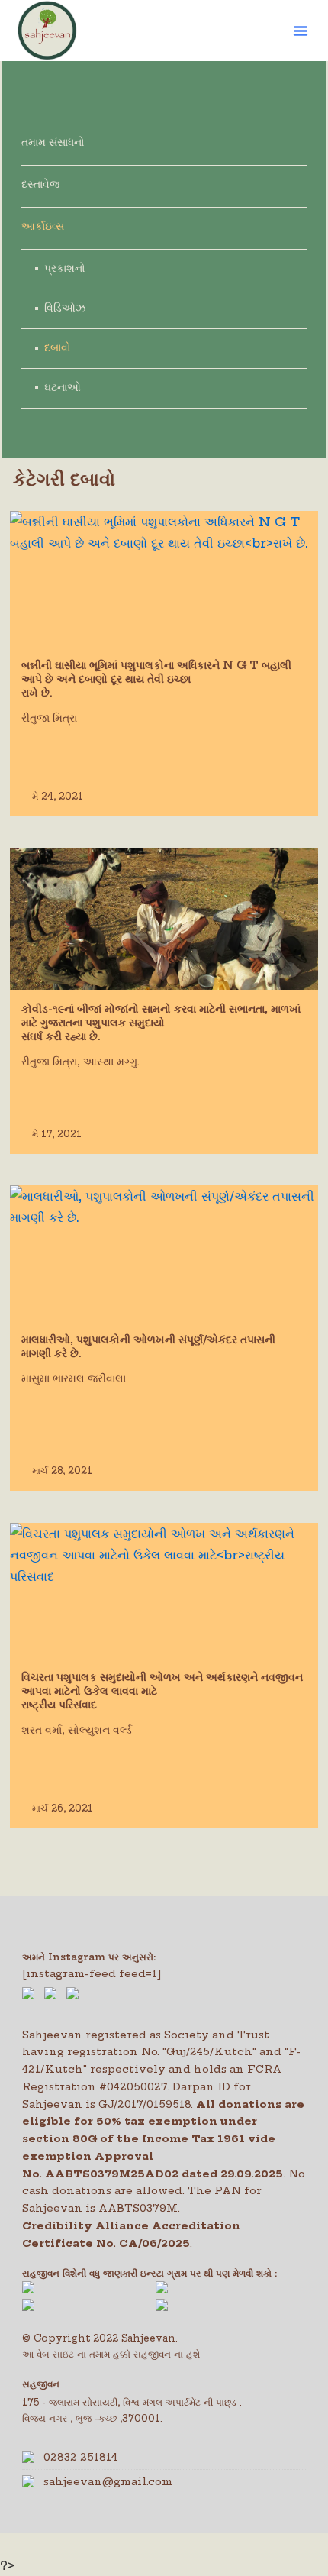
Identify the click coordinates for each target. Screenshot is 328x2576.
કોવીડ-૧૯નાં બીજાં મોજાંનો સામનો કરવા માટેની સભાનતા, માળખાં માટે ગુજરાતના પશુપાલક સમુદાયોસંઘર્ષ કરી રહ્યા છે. (161, 1023)
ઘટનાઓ (63, 387)
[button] (301, 31)
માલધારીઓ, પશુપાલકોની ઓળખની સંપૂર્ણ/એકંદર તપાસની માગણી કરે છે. (148, 1346)
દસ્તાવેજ (40, 184)
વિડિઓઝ (65, 308)
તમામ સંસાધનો (53, 142)
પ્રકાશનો (65, 268)
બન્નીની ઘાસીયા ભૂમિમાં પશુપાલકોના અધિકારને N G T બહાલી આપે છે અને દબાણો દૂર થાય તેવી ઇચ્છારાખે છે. (156, 679)
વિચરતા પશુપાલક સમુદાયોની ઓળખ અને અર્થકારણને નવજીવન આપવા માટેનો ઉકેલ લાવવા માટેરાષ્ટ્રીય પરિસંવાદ (162, 1691)
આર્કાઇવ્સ (43, 226)
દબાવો (58, 347)
